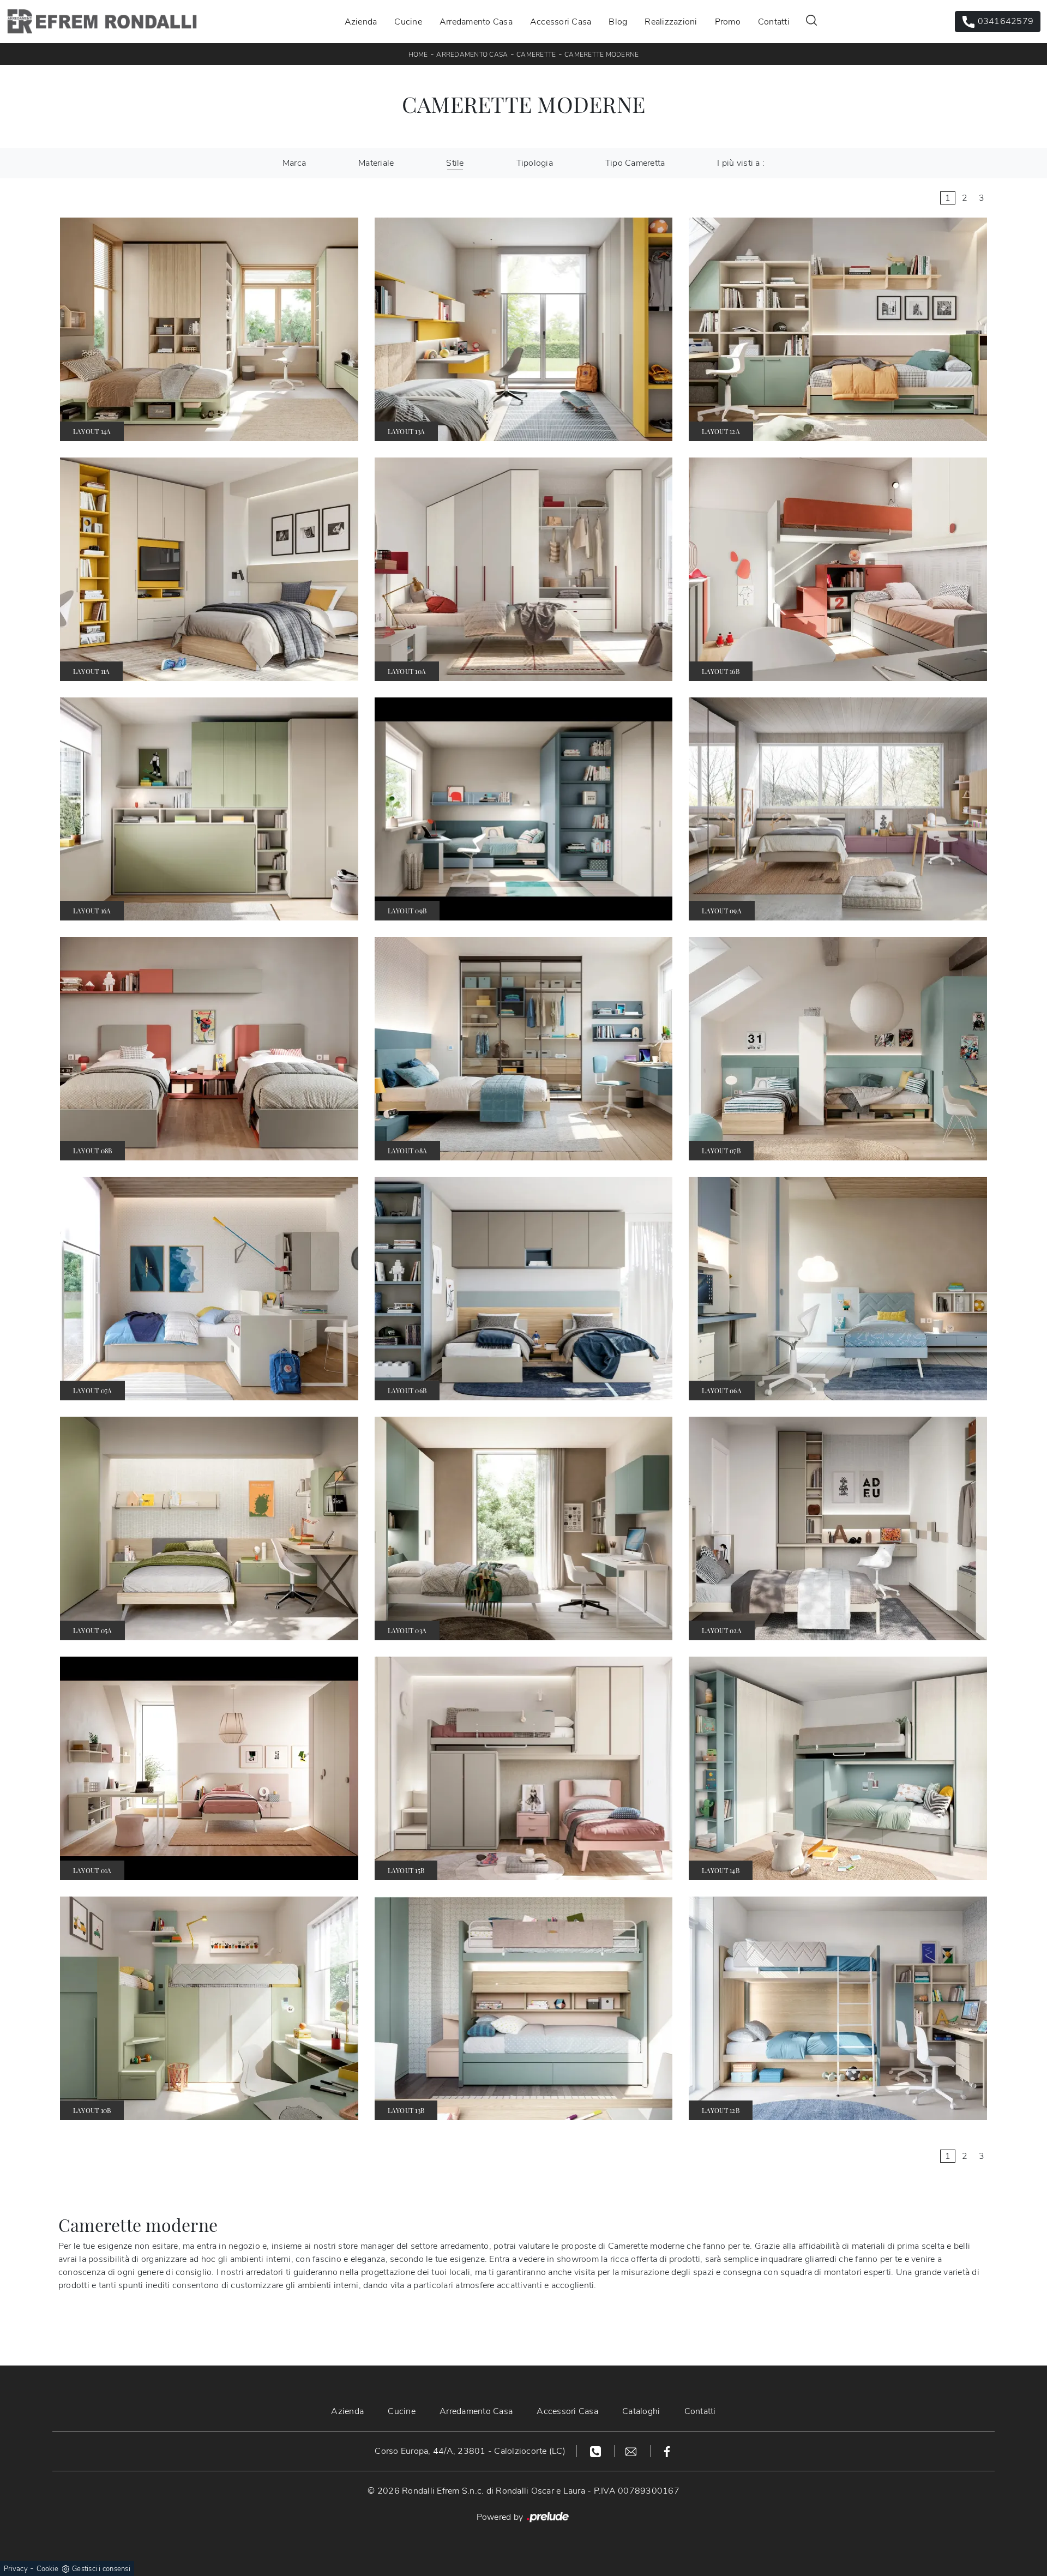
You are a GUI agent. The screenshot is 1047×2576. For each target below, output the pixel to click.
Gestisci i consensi (101, 2569)
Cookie (48, 2569)
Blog (618, 21)
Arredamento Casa (476, 21)
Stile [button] (455, 163)
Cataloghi (641, 2411)
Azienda (361, 21)
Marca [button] (294, 163)
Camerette (536, 55)
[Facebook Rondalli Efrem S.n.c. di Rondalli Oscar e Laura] (667, 2451)
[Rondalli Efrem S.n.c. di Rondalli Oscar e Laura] (102, 22)
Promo (728, 21)
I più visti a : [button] (741, 163)
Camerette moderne (601, 55)
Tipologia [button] (535, 163)
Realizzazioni (671, 21)
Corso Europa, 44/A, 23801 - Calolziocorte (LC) (470, 2451)
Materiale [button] (376, 163)
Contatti (774, 21)
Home (418, 55)
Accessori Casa (561, 21)
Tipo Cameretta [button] (635, 163)
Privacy (16, 2569)
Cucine (408, 21)
